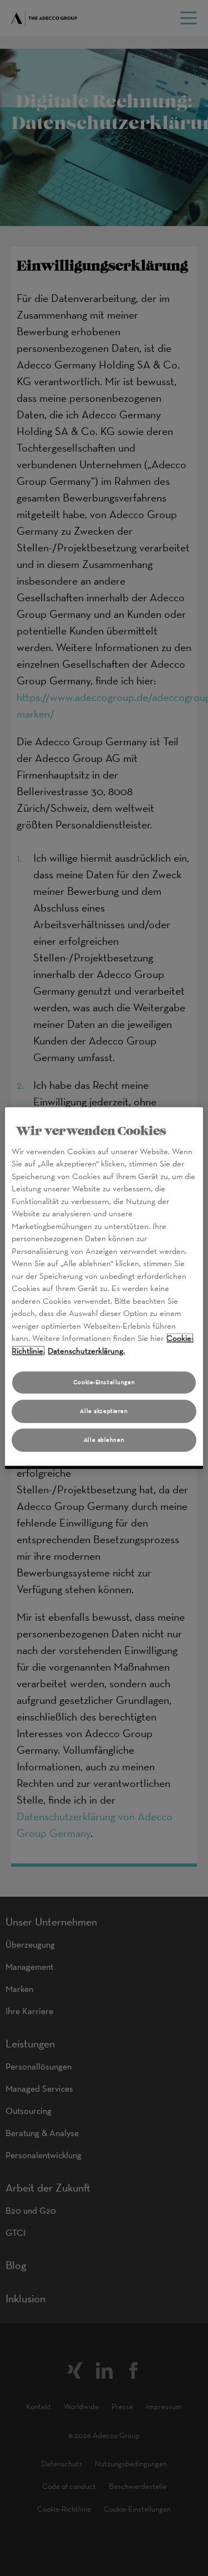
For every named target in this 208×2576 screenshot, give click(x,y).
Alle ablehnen (104, 1440)
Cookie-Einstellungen (104, 1382)
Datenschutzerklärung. (86, 1351)
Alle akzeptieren (104, 1411)
